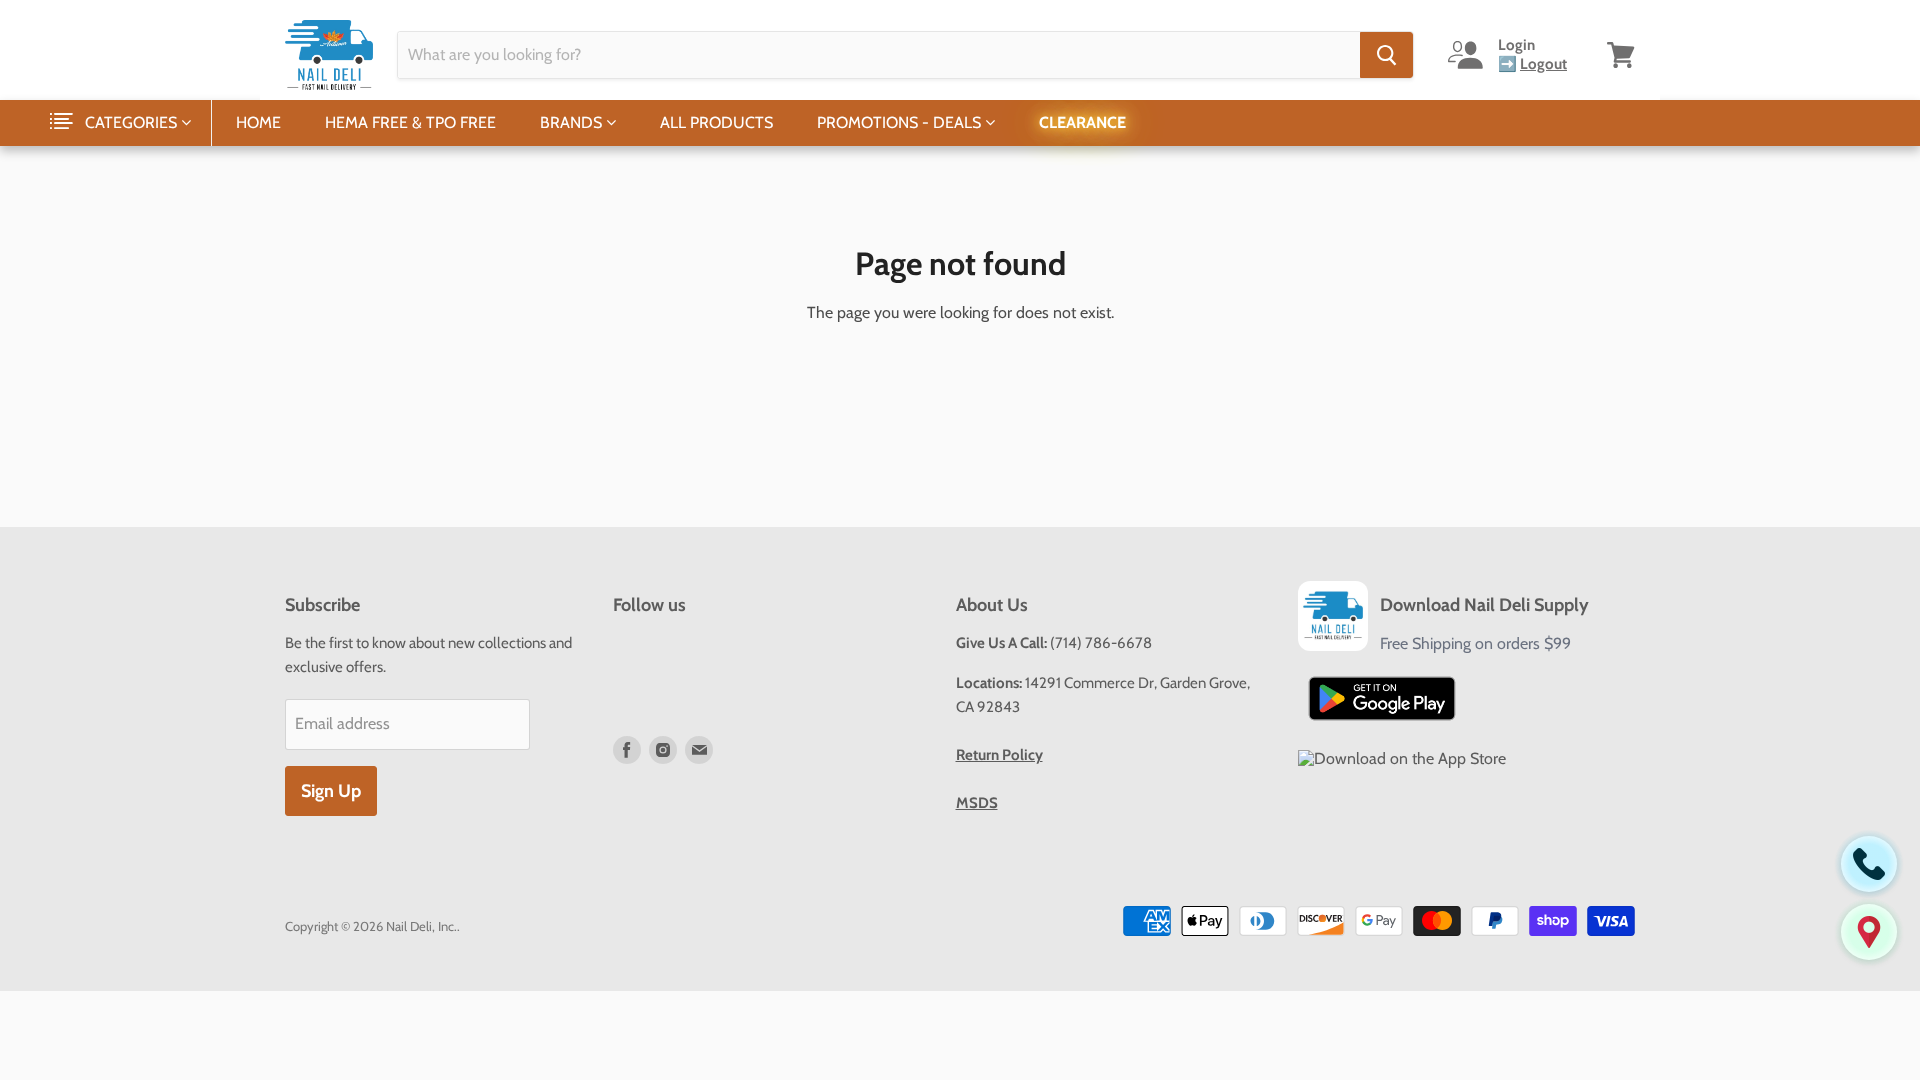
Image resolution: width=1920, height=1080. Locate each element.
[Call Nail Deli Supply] (1869, 864)
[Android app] (1382, 698)
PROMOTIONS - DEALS (901, 122)
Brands (573, 122)
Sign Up (331, 791)
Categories (133, 122)
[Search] (1386, 55)
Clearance (1082, 122)
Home (258, 122)
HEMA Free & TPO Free (410, 122)
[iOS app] (1402, 758)
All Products (716, 122)
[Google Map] (1869, 932)
